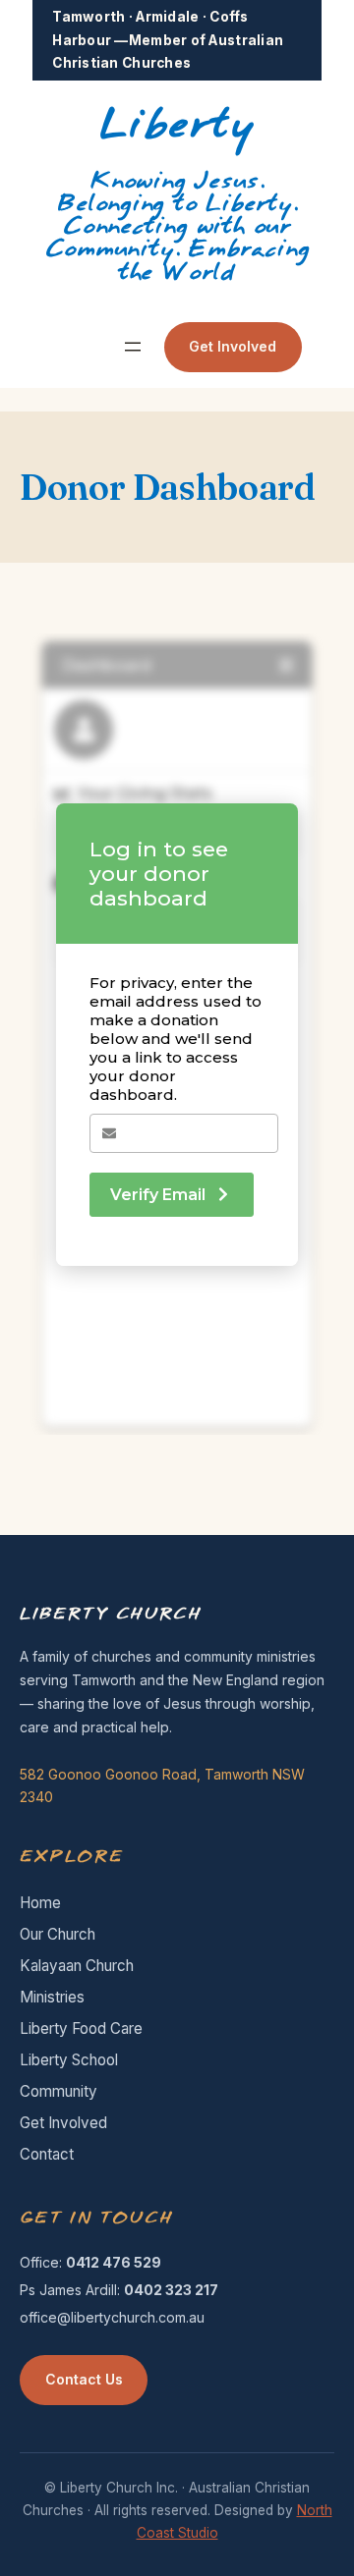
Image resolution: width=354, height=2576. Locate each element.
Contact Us (84, 2379)
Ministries (52, 1997)
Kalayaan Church (77, 1966)
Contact (47, 2154)
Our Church (58, 1934)
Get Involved (233, 346)
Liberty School (69, 2060)
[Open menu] (133, 347)
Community (59, 2091)
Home (40, 1903)
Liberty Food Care (81, 2028)
